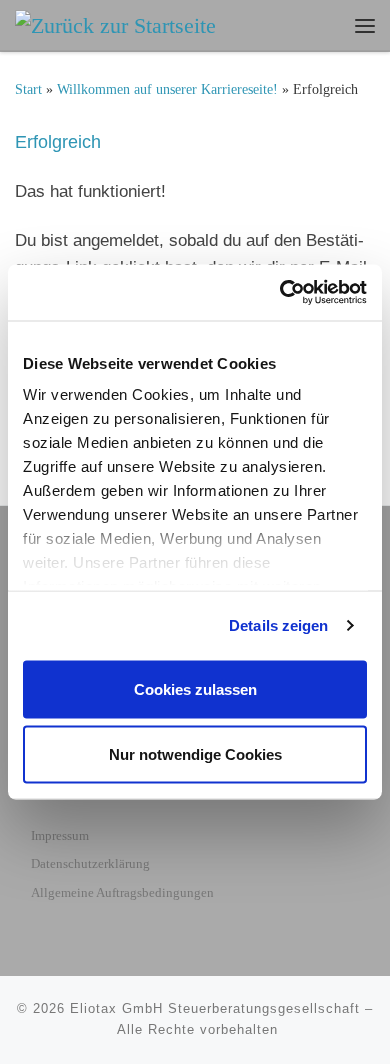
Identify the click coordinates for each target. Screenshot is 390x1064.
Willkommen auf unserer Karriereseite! (167, 89)
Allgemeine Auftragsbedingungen (122, 892)
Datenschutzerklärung (90, 863)
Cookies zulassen (195, 688)
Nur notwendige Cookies (195, 754)
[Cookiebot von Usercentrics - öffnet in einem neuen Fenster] (280, 293)
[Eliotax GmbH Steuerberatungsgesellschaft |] (115, 24)
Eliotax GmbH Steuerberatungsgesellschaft (215, 1008)
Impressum (60, 835)
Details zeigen (278, 625)
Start (28, 89)
